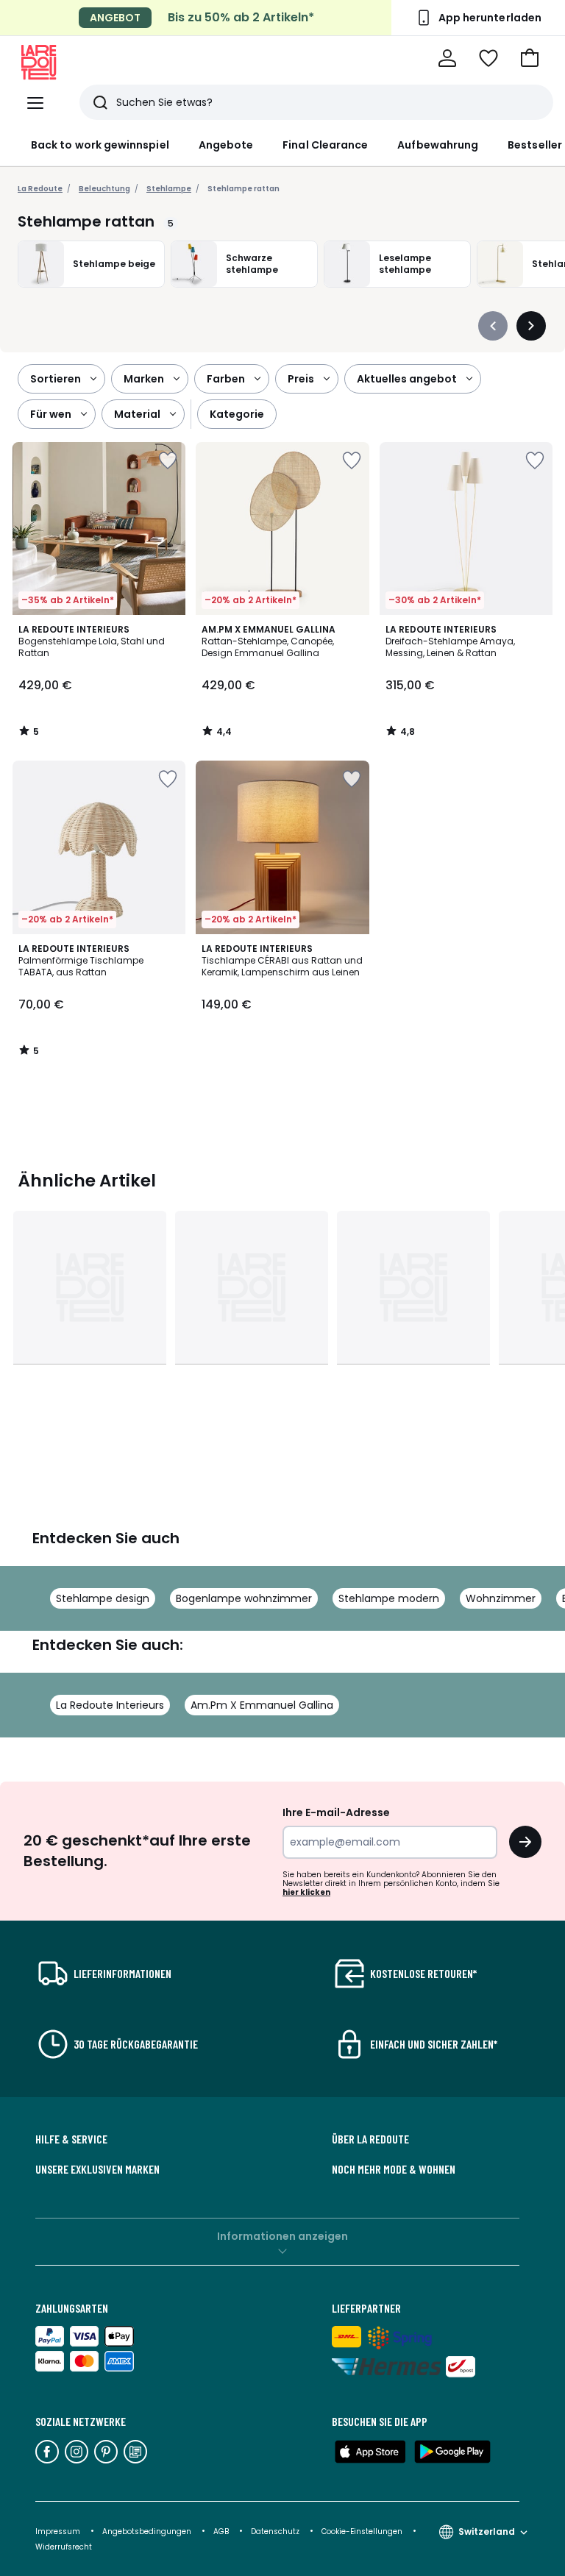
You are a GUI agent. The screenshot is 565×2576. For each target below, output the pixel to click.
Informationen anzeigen (282, 2236)
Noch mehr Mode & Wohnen (394, 2169)
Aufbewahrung (438, 145)
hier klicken (306, 1892)
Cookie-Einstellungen (363, 2531)
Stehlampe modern (389, 1598)
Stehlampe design (103, 1598)
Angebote (226, 145)
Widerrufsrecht (64, 2547)
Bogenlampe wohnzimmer (244, 1598)
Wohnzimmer (501, 1598)
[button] (530, 58)
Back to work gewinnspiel (100, 145)
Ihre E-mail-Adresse (336, 1812)
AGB (222, 2531)
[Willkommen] (447, 58)
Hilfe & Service (71, 2139)
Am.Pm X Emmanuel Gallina (262, 1705)
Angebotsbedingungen (147, 2531)
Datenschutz (276, 2531)
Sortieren (56, 379)
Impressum (58, 2531)
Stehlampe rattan (244, 189)
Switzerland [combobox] (487, 2531)
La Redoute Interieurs (110, 1705)
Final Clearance (325, 145)
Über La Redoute (370, 2139)
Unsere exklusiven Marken (97, 2169)
